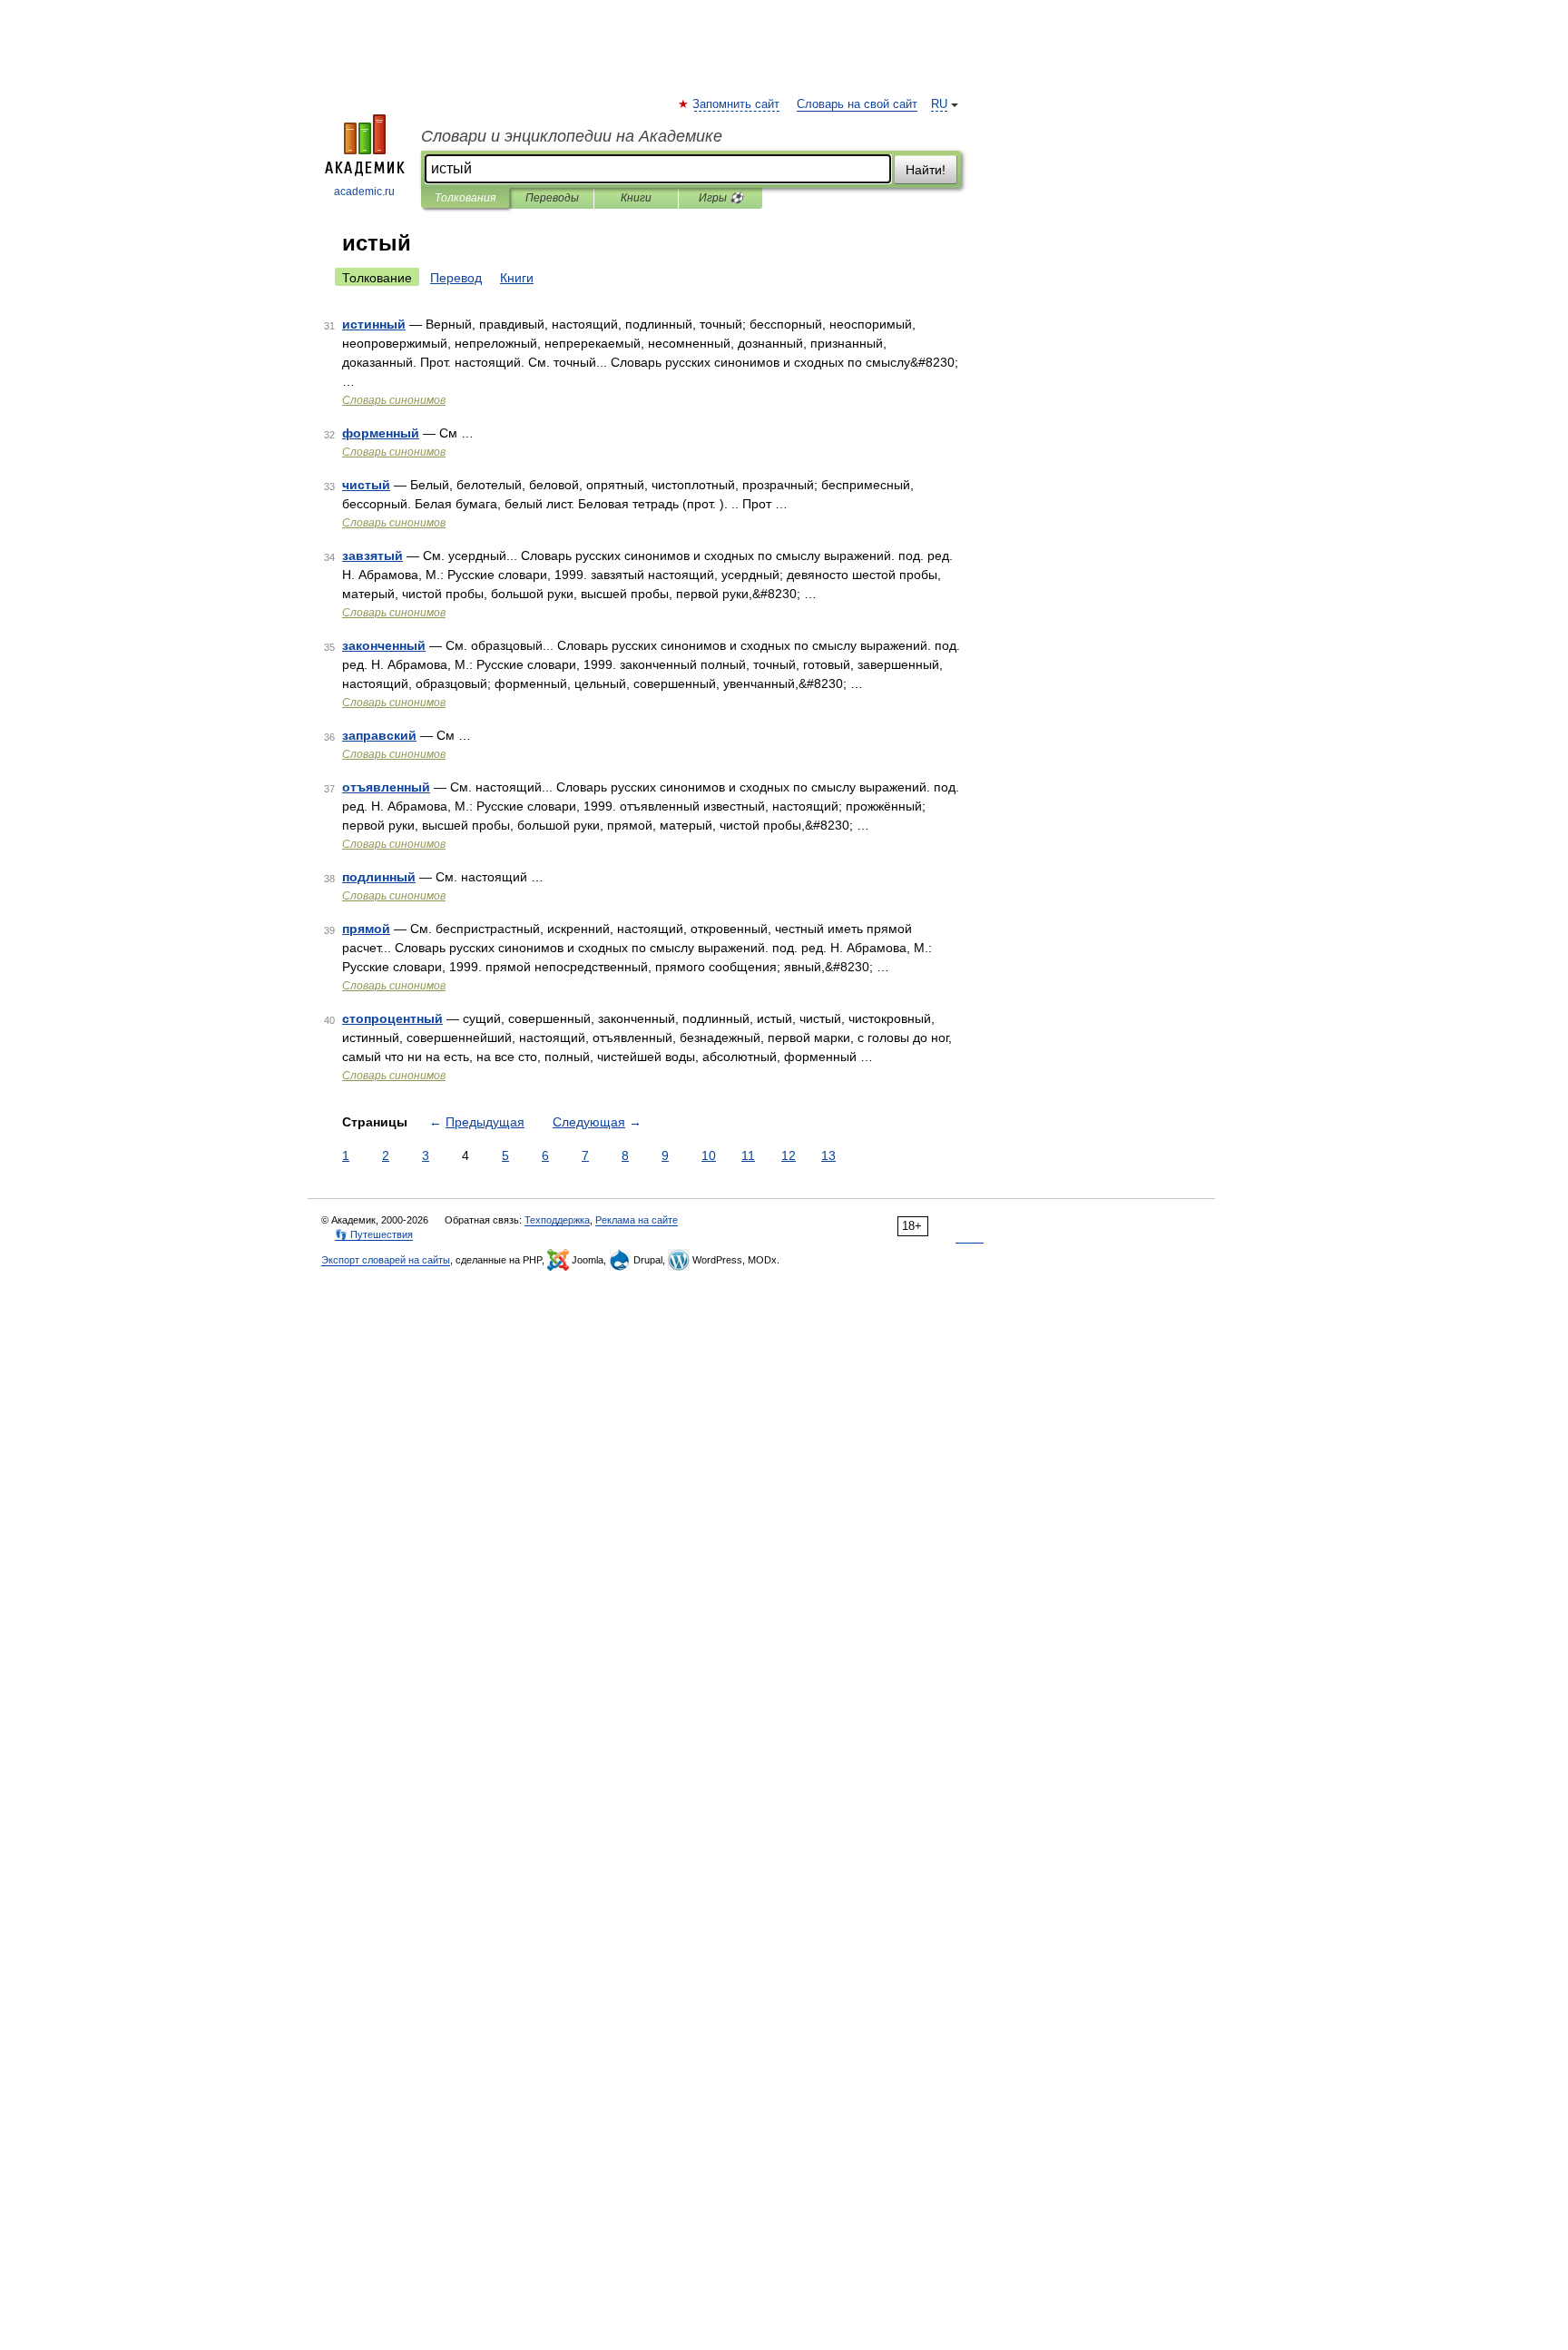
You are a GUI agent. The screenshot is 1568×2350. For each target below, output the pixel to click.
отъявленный (386, 787)
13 (828, 1155)
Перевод (456, 278)
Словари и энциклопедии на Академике (572, 136)
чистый (366, 485)
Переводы (552, 198)
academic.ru (364, 192)
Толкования (465, 198)
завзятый (372, 556)
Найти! (926, 170)
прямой (366, 929)
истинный (374, 324)
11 (748, 1155)
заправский (379, 735)
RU (939, 104)
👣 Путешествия (374, 1234)
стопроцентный (392, 1018)
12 (789, 1155)
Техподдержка (557, 1220)
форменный (381, 433)
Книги (636, 198)
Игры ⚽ (721, 198)
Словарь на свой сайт (857, 104)
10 (709, 1155)
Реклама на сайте (637, 1220)
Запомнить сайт (737, 104)
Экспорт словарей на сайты (386, 1260)
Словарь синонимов (394, 400)
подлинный (379, 877)
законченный (384, 645)
